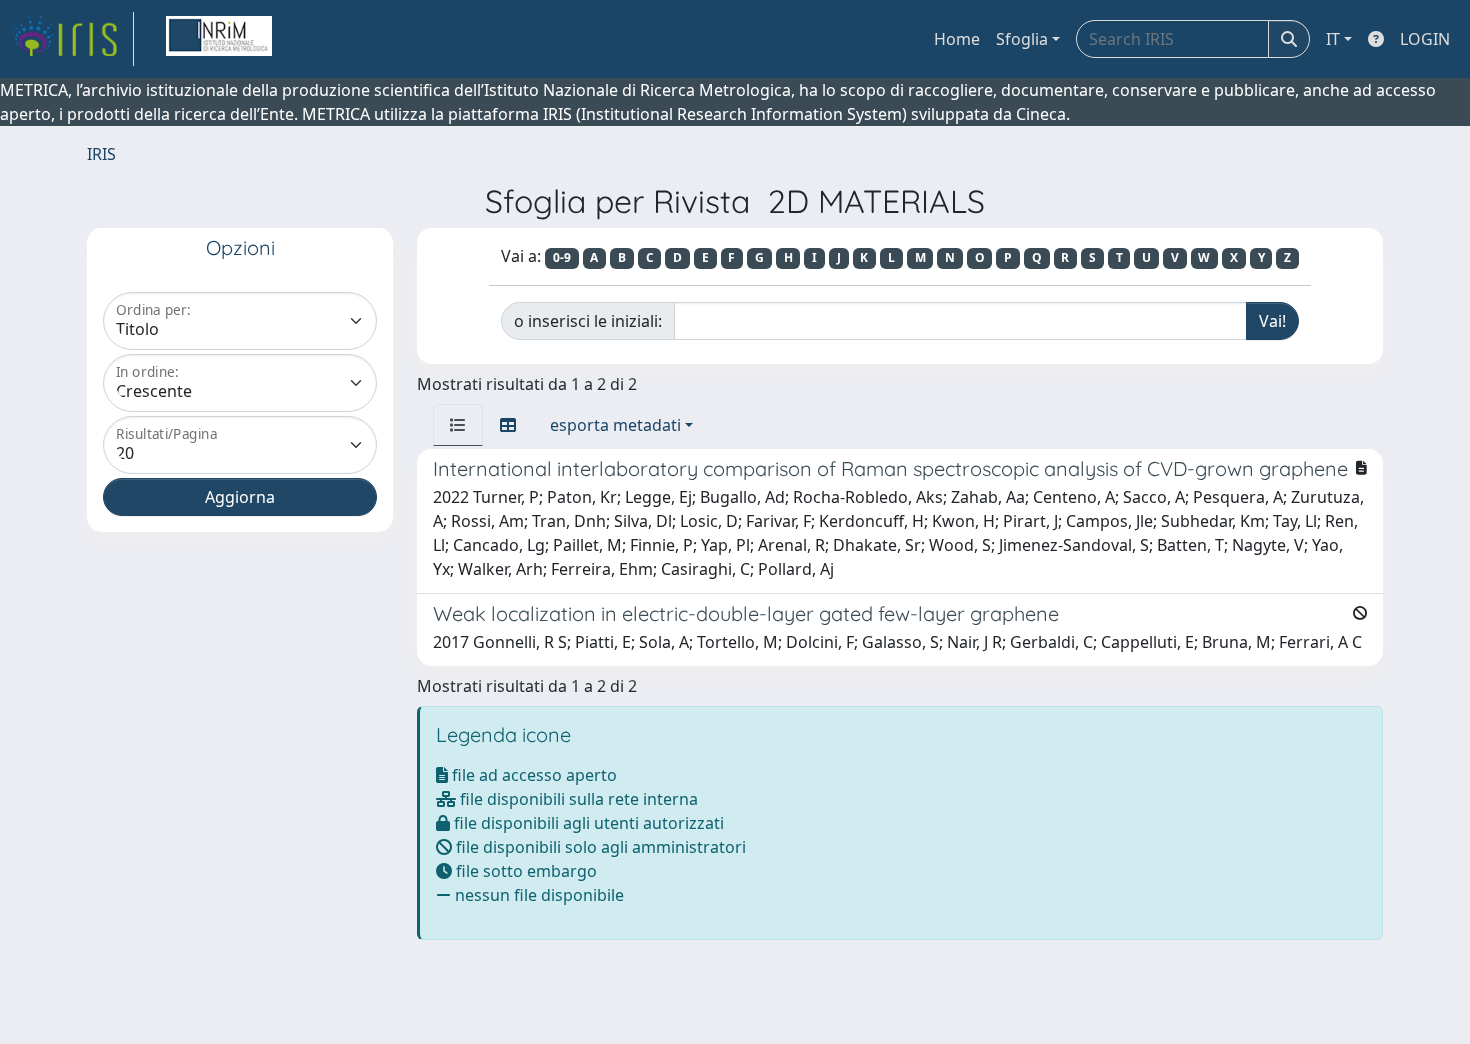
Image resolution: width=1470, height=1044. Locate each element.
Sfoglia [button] (1022, 39)
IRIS (101, 154)
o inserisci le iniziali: (588, 321)
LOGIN (1425, 39)
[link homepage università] (219, 39)
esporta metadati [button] (615, 425)
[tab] (458, 425)
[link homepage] (73, 39)
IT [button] (1333, 39)
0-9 (562, 257)
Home (957, 39)
